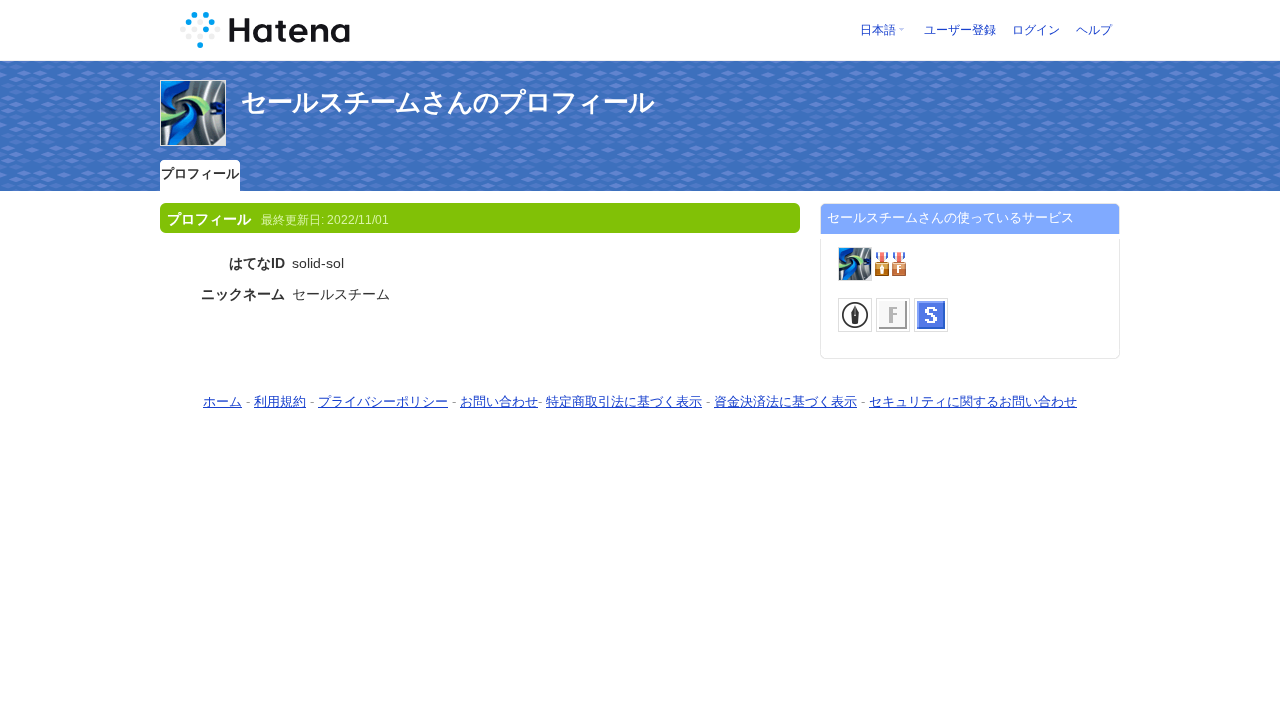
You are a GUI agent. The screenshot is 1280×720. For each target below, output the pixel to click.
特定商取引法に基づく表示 (624, 401)
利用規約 (280, 401)
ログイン (1036, 30)
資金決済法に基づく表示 (785, 401)
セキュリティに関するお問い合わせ (973, 401)
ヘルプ (1094, 30)
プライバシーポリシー (383, 401)
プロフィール (200, 173)
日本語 (878, 30)
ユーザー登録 (960, 30)
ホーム (222, 401)
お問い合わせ (499, 401)
